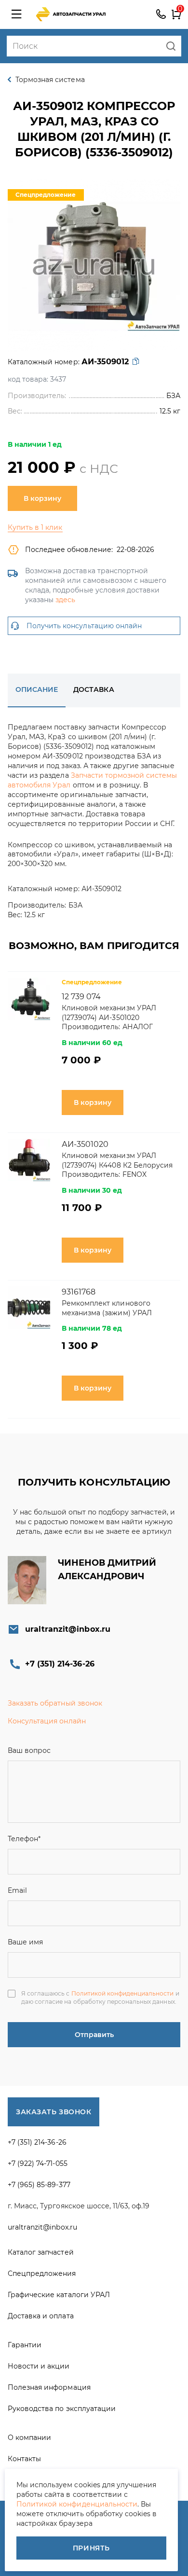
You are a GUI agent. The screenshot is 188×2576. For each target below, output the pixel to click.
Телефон (24, 1839)
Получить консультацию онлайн (84, 626)
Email (17, 1890)
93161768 (79, 1292)
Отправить (94, 2035)
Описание (37, 689)
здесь (65, 600)
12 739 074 (81, 997)
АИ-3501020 (85, 1144)
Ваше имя (25, 1942)
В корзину (42, 498)
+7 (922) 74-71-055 (38, 2163)
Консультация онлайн (47, 1721)
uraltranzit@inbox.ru (68, 1629)
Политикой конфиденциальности (123, 1993)
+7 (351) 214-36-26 (161, 14)
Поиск (171, 46)
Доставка (94, 689)
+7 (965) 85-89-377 (39, 2185)
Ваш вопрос (29, 1750)
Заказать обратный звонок (55, 1703)
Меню (16, 14)
